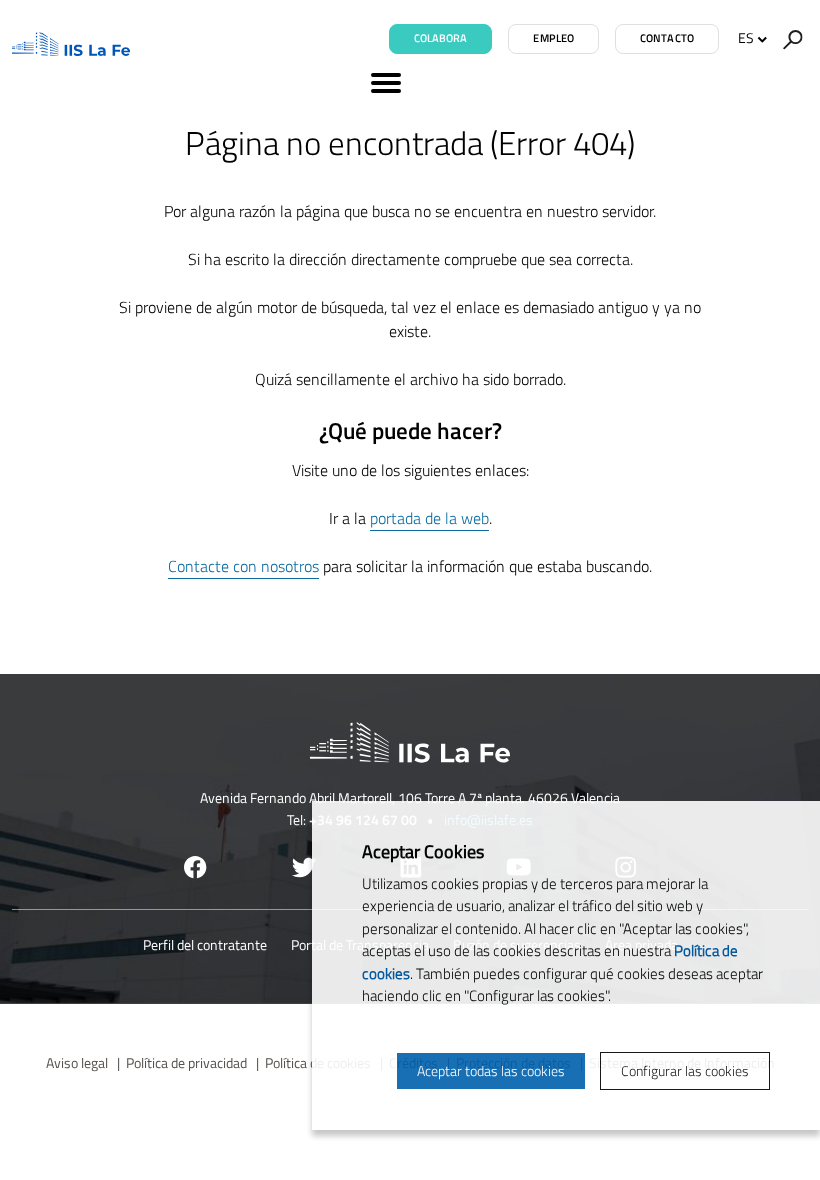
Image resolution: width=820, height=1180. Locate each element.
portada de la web (429, 518)
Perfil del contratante (205, 944)
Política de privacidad (186, 1062)
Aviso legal (77, 1062)
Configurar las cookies (685, 1070)
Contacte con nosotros (243, 566)
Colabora (441, 38)
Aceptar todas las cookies (491, 1070)
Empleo (553, 38)
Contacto (667, 38)
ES (746, 37)
